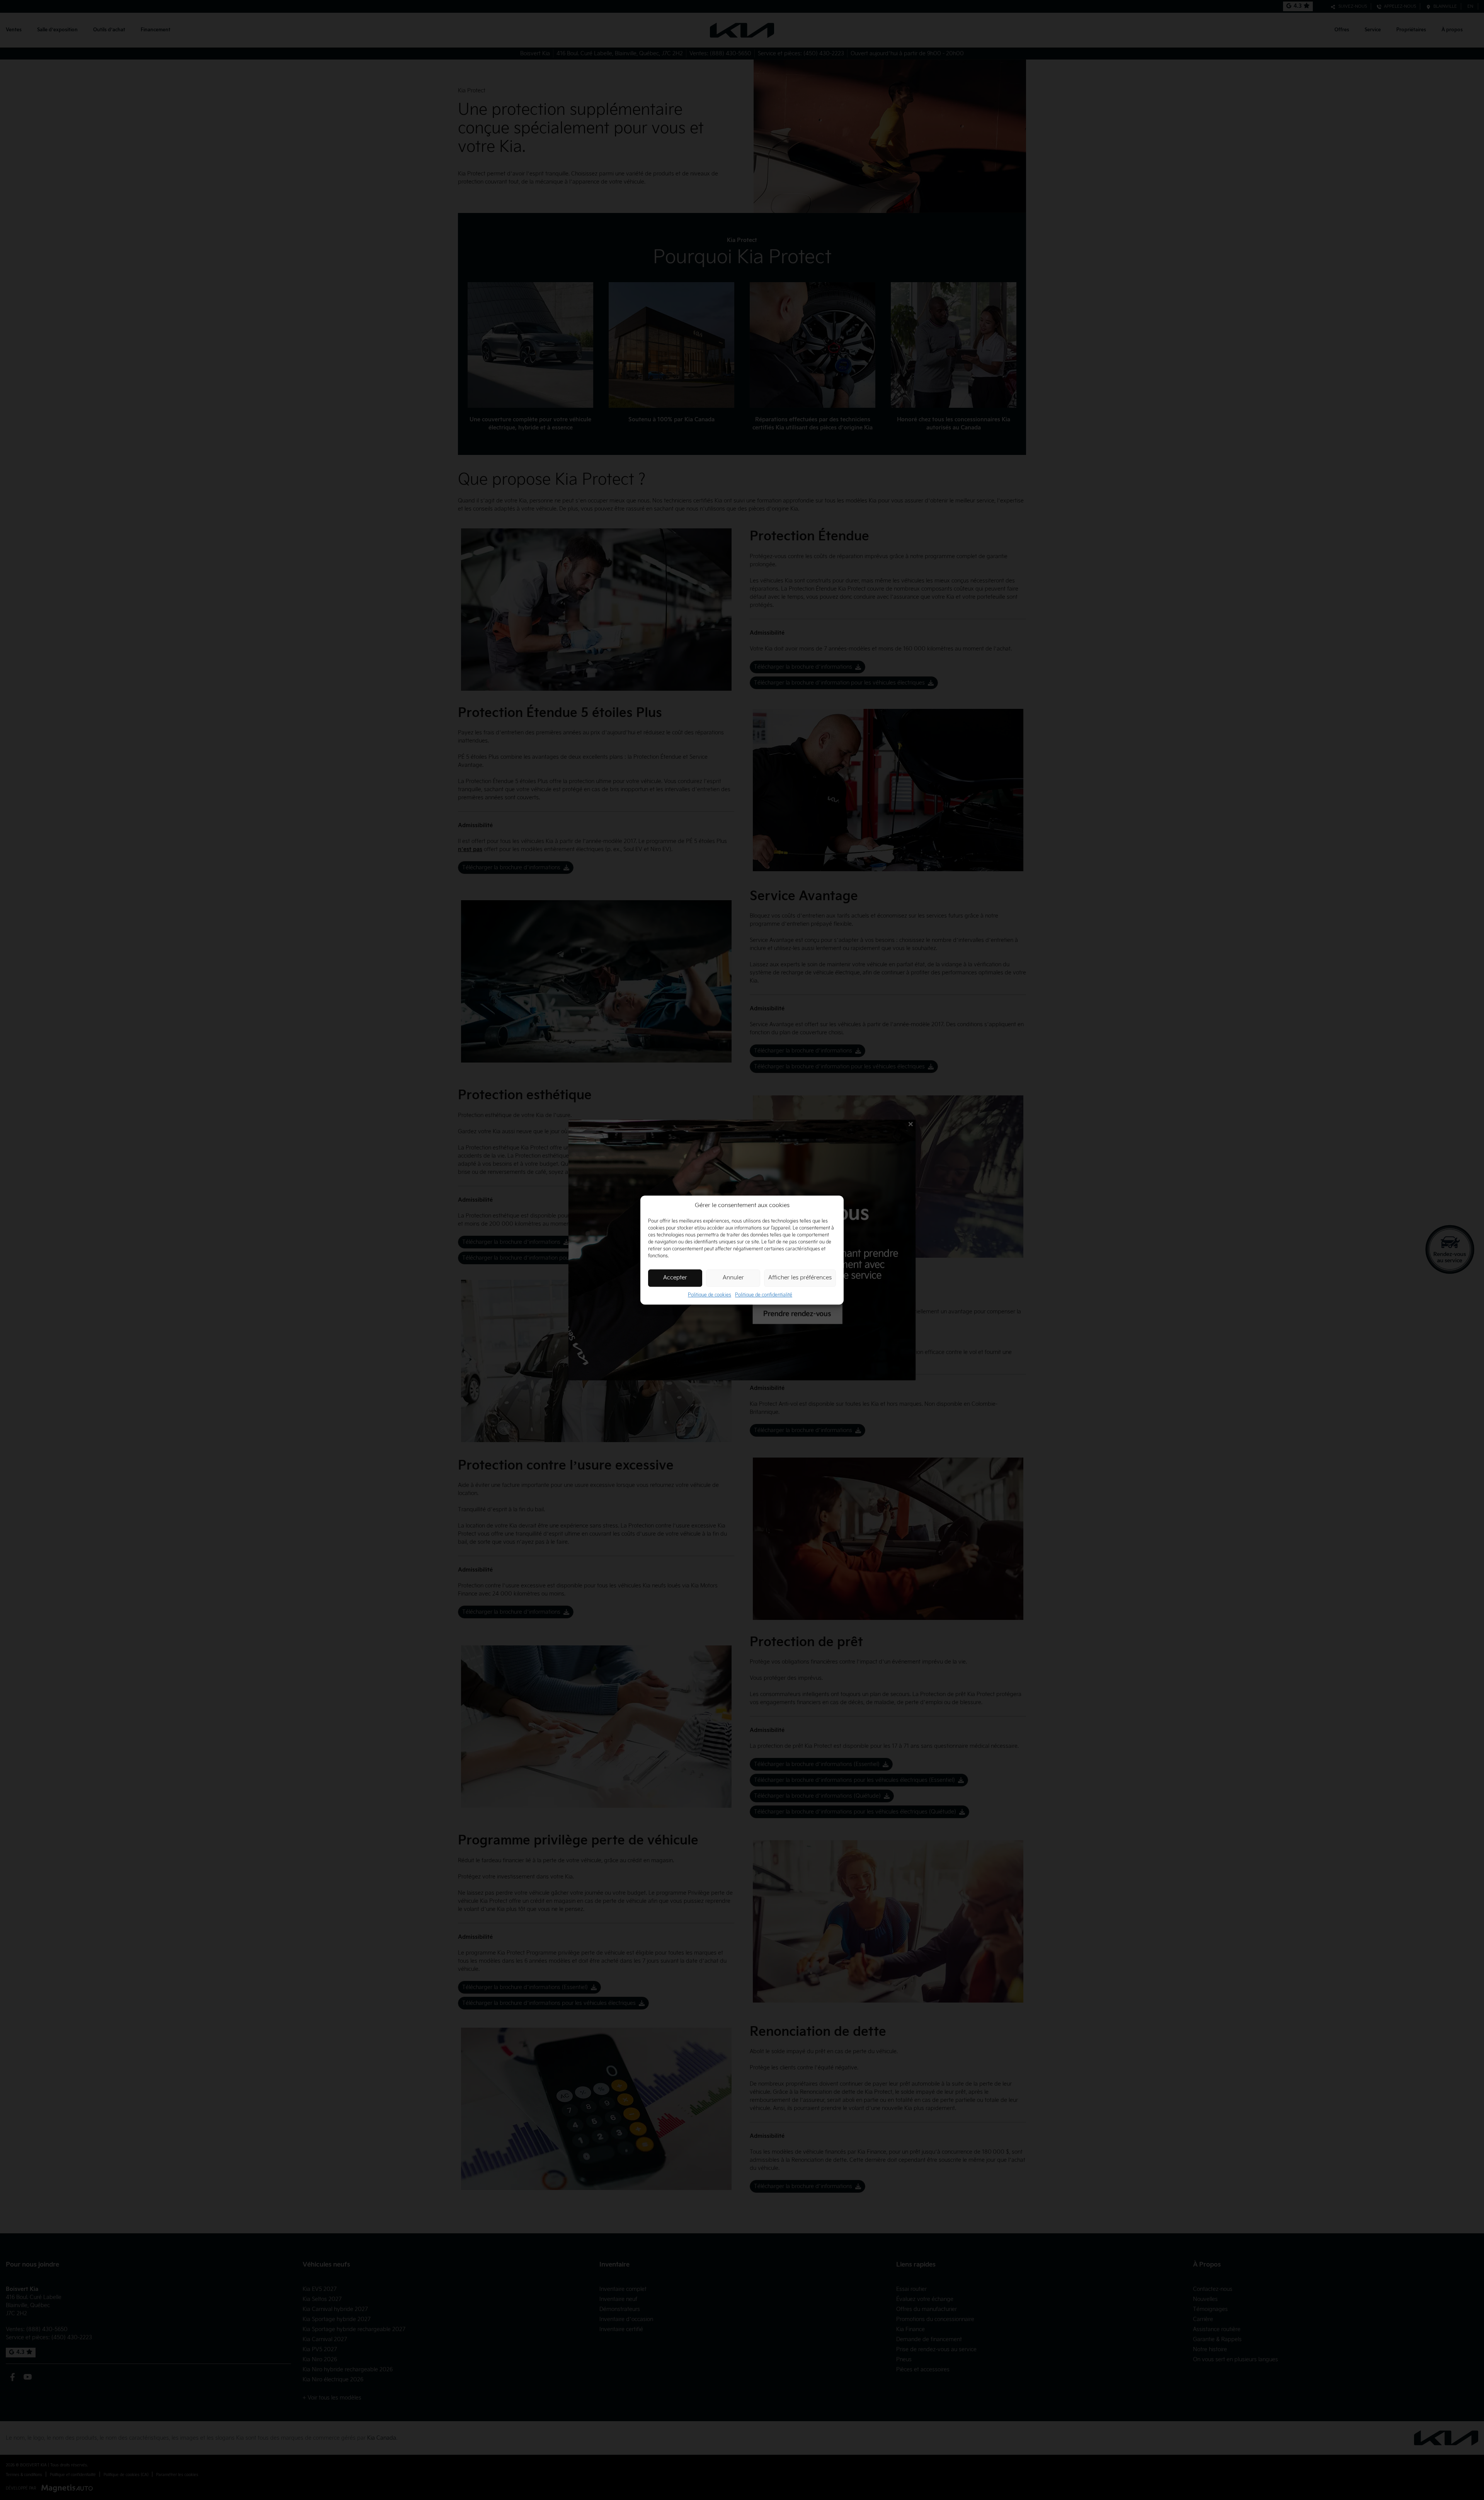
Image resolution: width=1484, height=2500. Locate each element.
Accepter (675, 1278)
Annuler (733, 1278)
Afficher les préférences (800, 1278)
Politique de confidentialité (764, 1295)
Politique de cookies (710, 1295)
